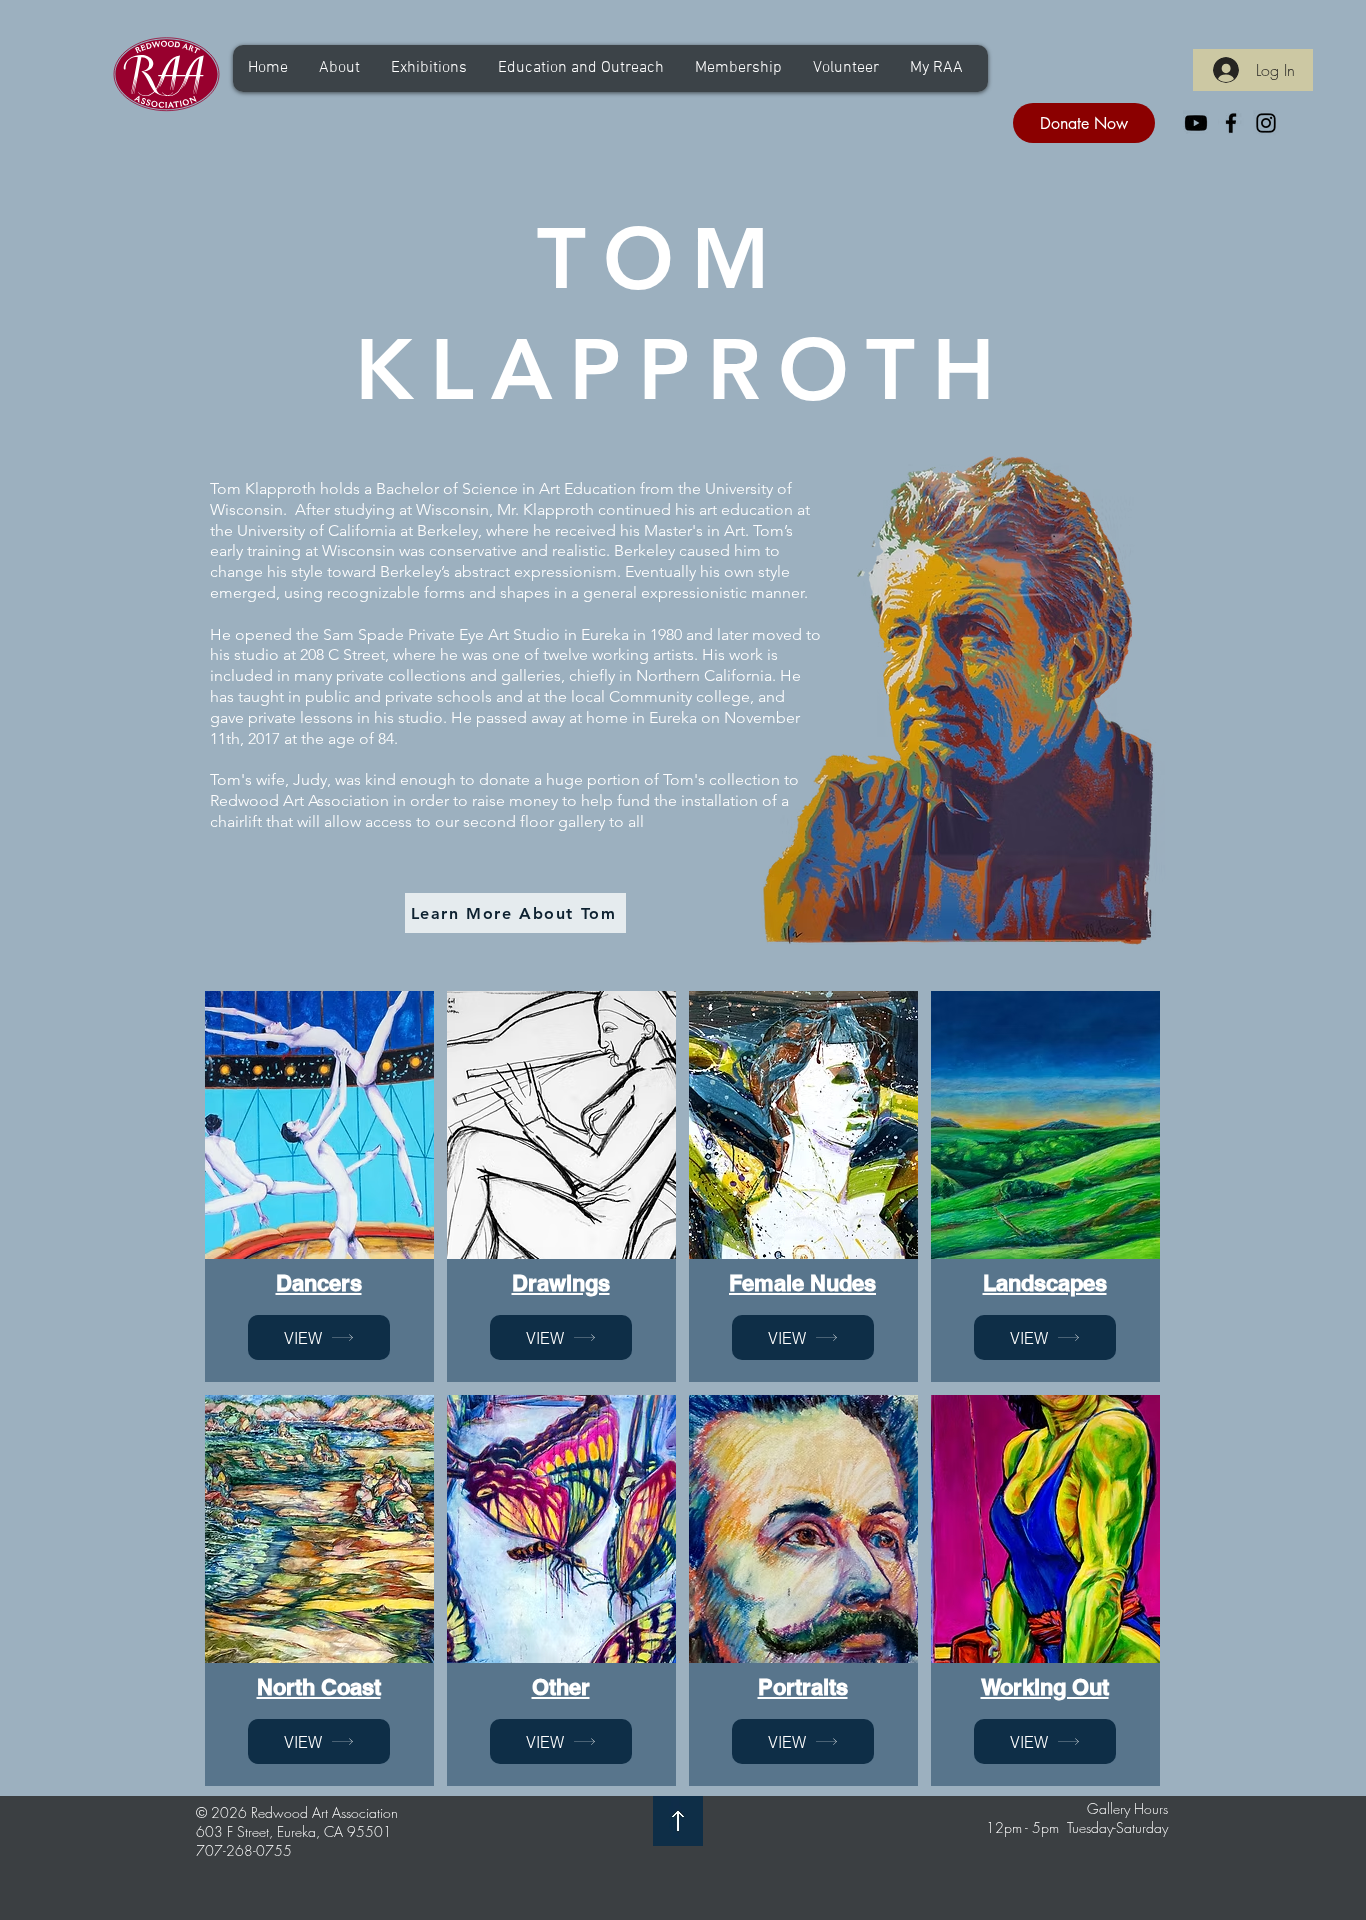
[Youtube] (1196, 123)
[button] (339, 68)
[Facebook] (1231, 123)
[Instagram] (1266, 123)
